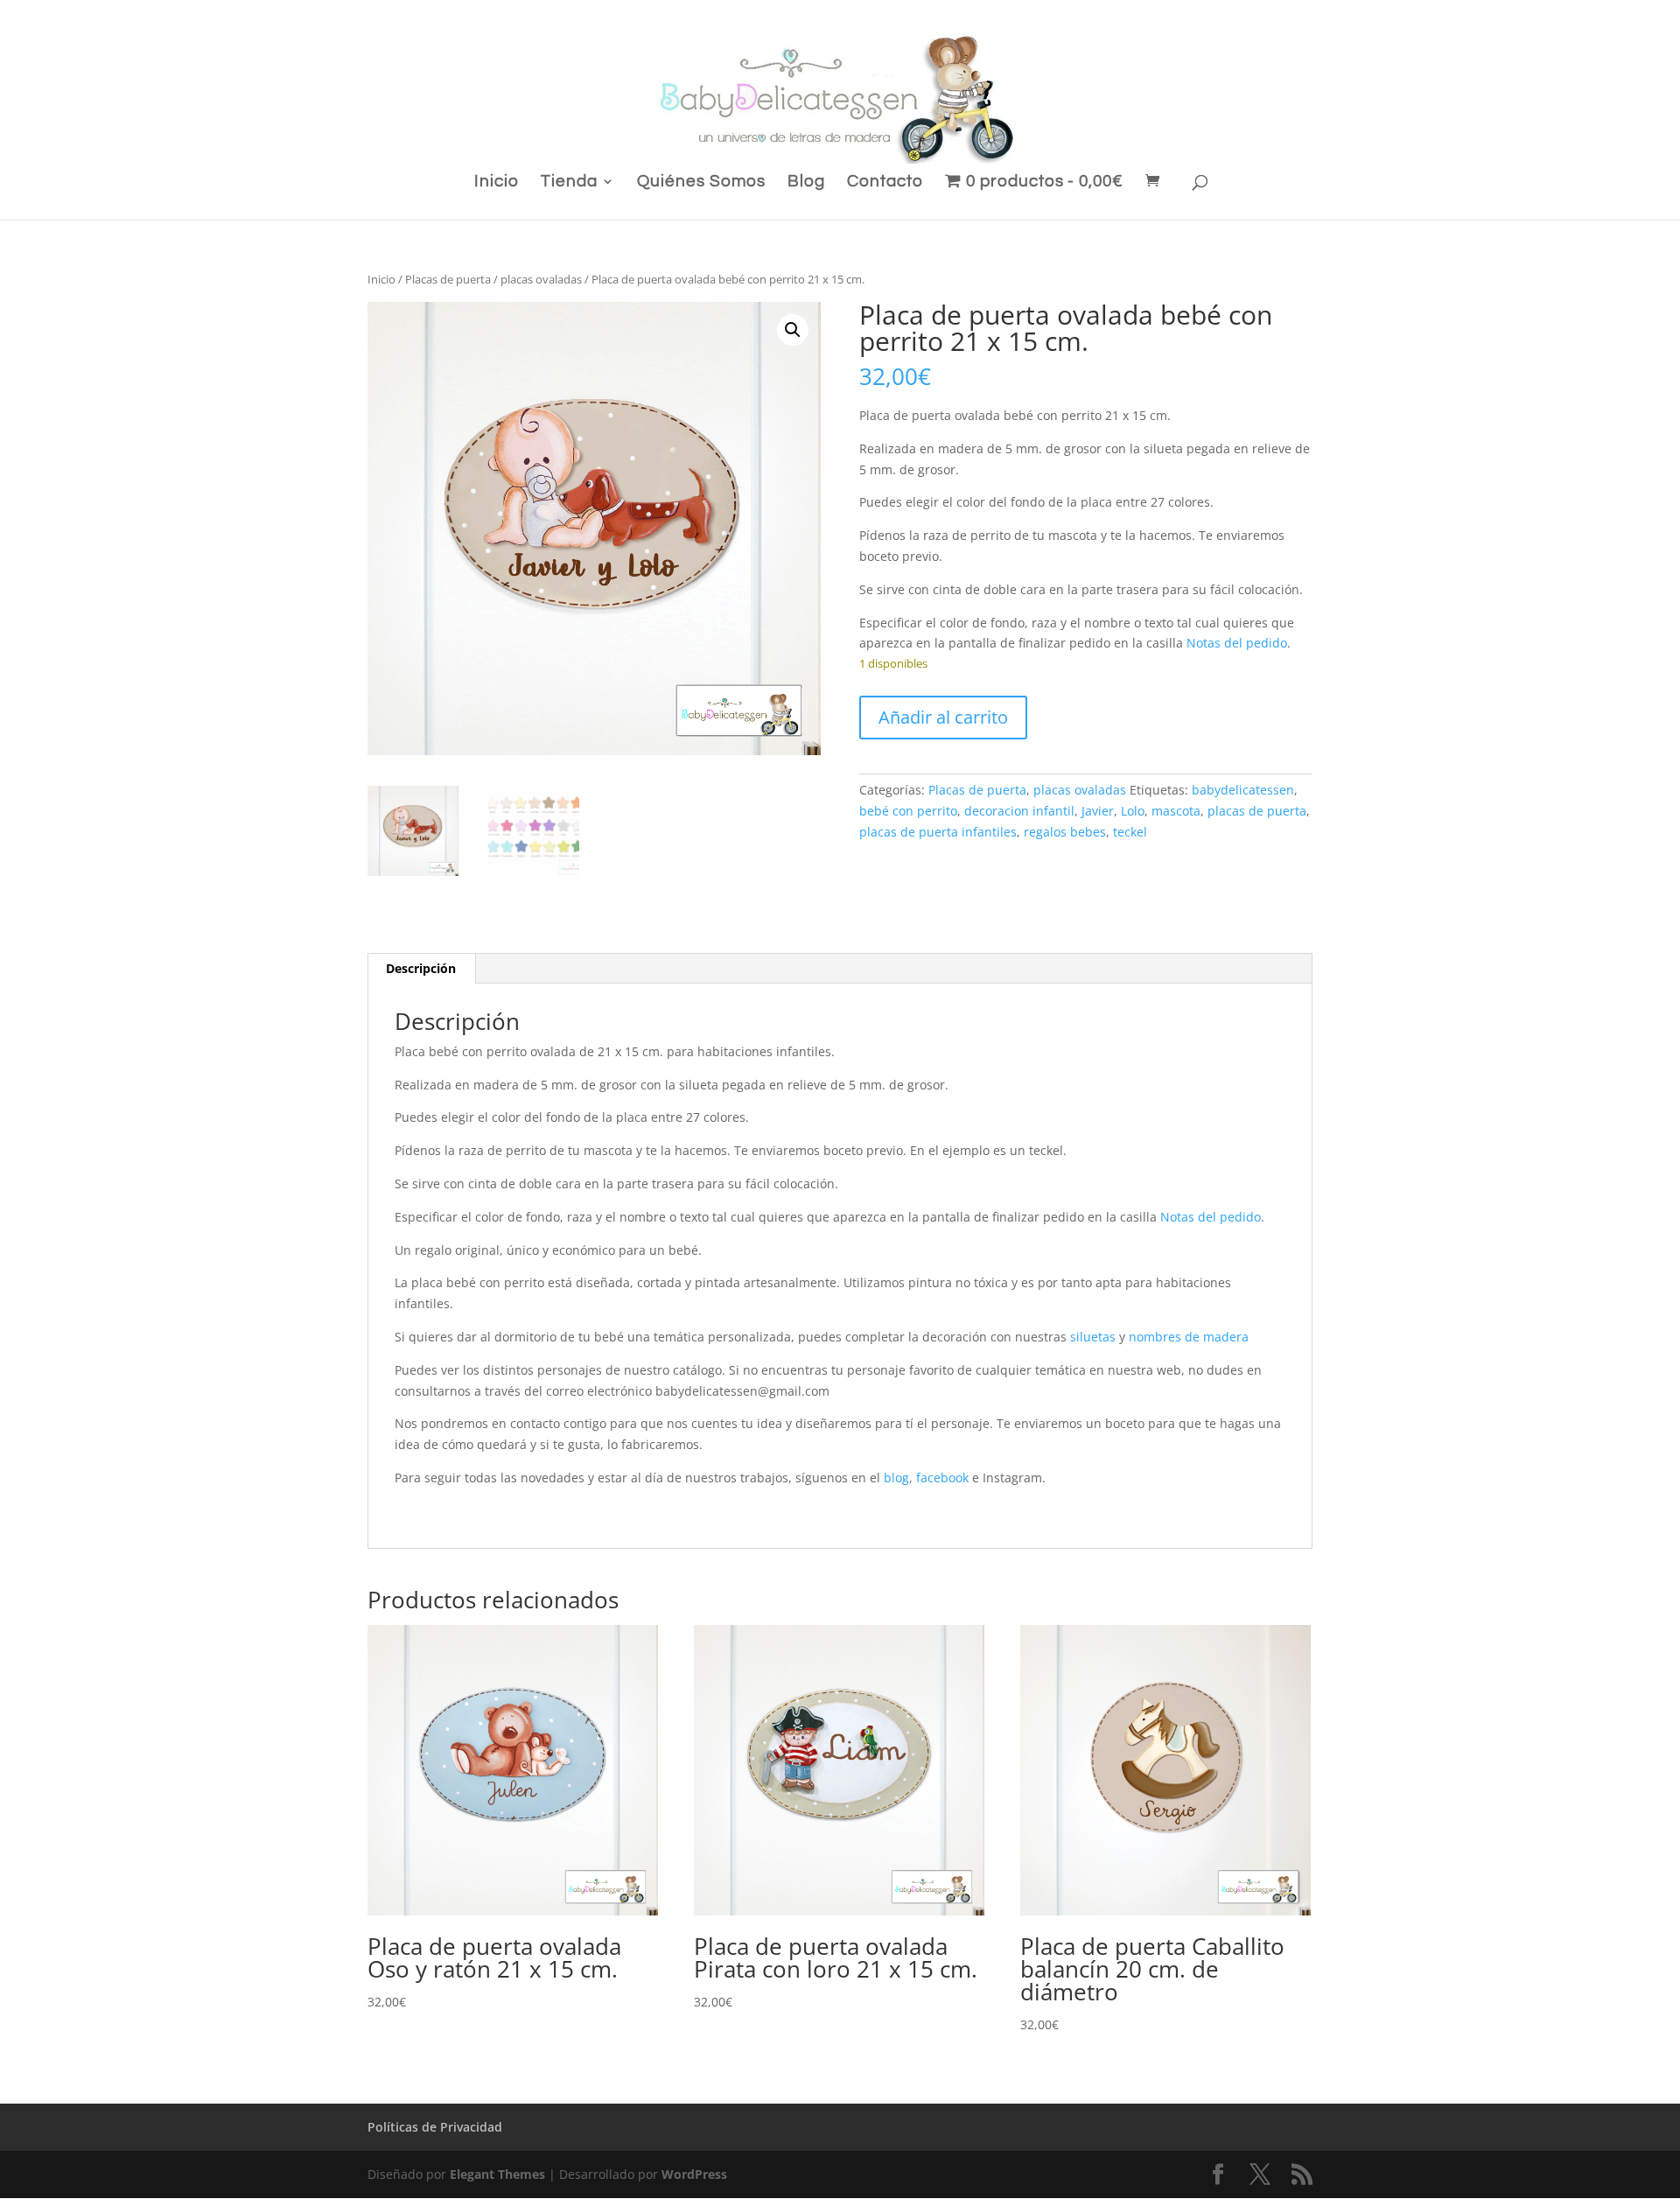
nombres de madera (1189, 1337)
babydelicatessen (1243, 790)
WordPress (694, 2174)
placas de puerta (1257, 811)
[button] (793, 330)
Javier (1098, 811)
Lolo (1133, 811)
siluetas (1093, 1337)
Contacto (885, 182)
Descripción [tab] (421, 968)
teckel (1130, 832)
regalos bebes (1065, 832)
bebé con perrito (908, 811)
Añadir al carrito (943, 717)
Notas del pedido (1237, 643)
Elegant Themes (497, 2174)
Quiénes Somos (701, 182)
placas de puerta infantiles (938, 832)
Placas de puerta (448, 279)
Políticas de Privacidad (435, 2127)
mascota (1176, 811)
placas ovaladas (541, 279)
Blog (806, 182)
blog (896, 1478)
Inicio (497, 182)
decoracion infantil (1019, 811)
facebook (942, 1478)
